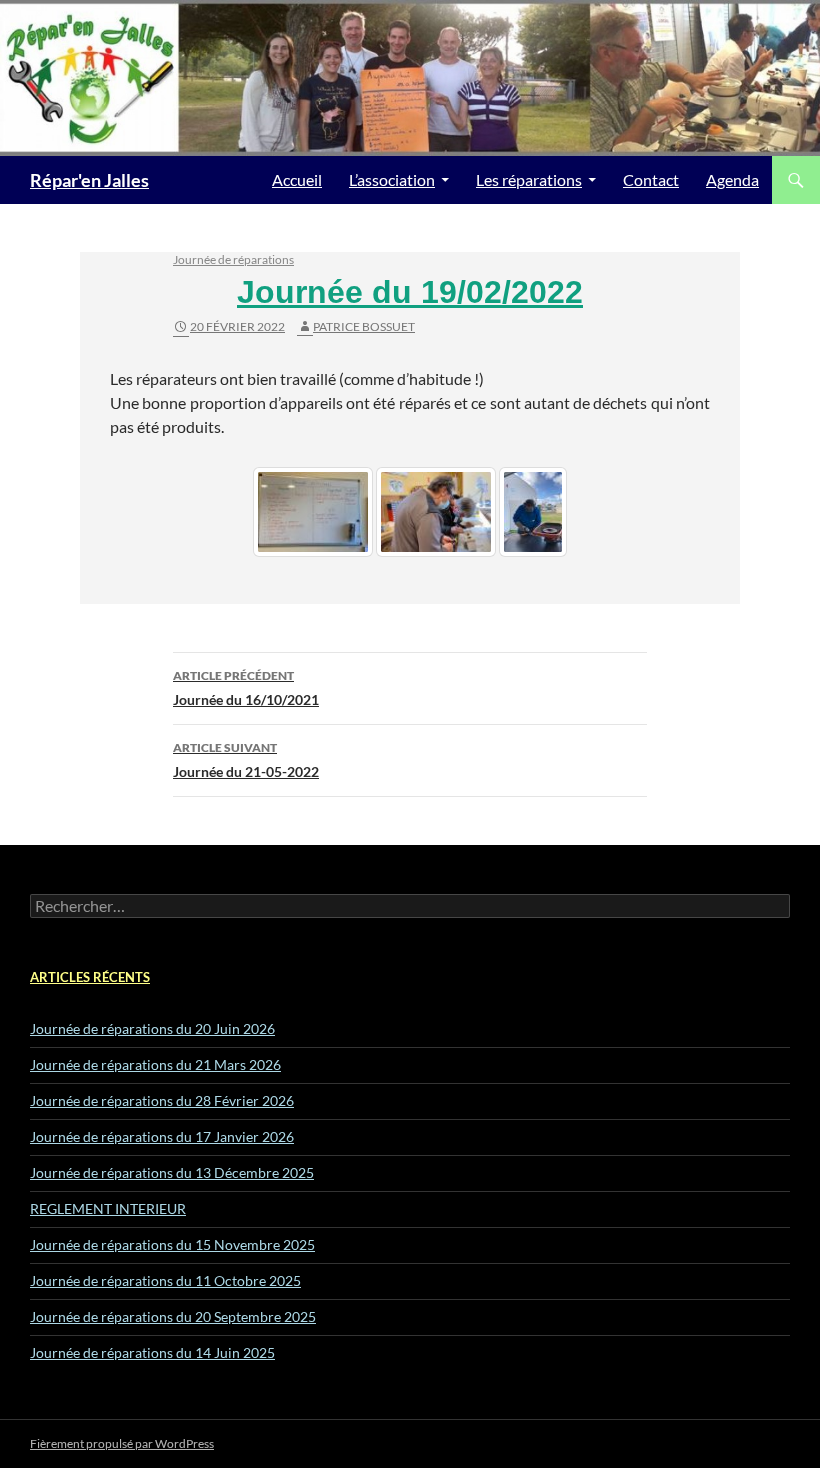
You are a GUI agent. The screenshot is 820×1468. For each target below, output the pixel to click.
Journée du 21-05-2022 (246, 760)
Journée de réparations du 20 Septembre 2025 (173, 1316)
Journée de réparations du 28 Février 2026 (162, 1100)
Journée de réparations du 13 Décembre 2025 (172, 1172)
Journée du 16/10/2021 (246, 688)
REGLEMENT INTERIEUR (108, 1208)
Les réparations (529, 179)
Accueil (297, 179)
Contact (651, 179)
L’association (392, 179)
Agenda (732, 179)
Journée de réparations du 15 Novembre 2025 (172, 1244)
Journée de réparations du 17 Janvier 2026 (162, 1136)
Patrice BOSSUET (364, 326)
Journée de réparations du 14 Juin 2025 (152, 1352)
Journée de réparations (233, 259)
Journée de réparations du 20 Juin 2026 (152, 1028)
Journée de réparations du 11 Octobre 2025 (165, 1280)
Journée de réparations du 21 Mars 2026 (155, 1064)
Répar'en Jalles (89, 180)
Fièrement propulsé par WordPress (122, 1443)
